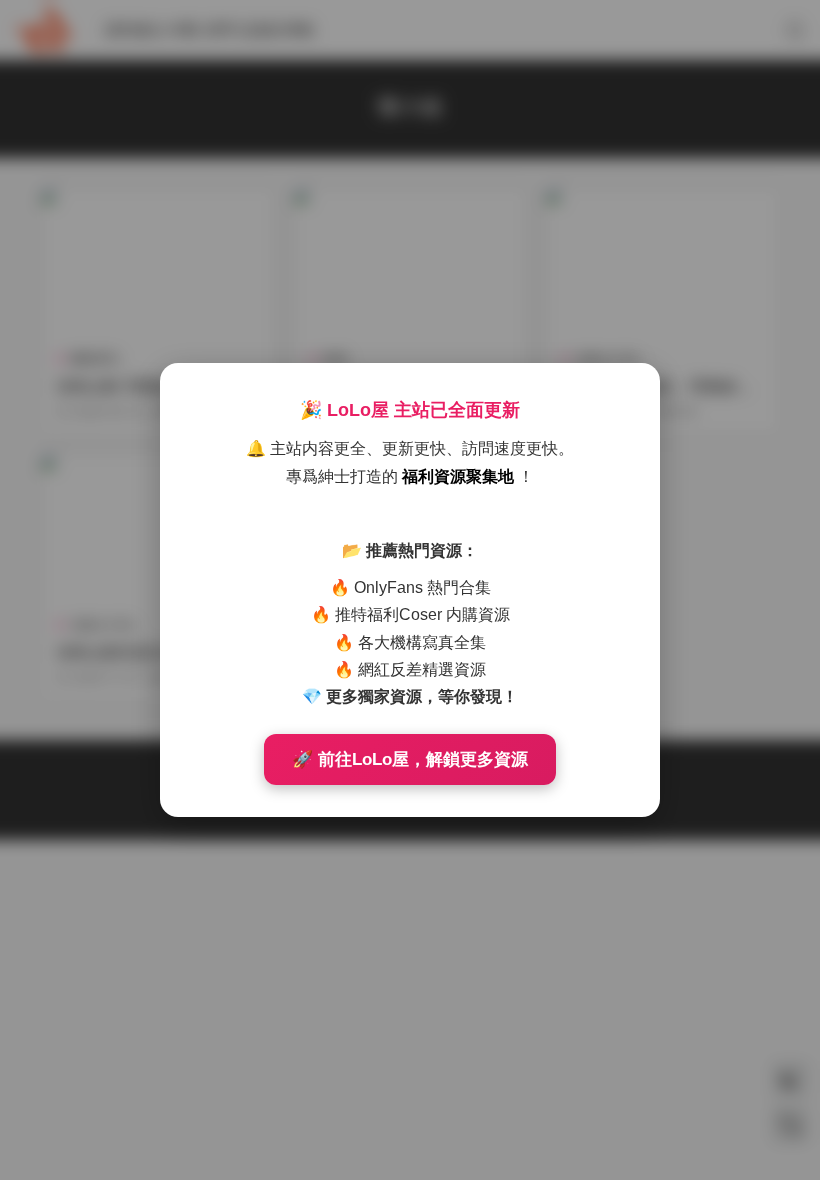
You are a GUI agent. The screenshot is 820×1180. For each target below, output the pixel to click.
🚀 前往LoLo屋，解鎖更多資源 (410, 759)
